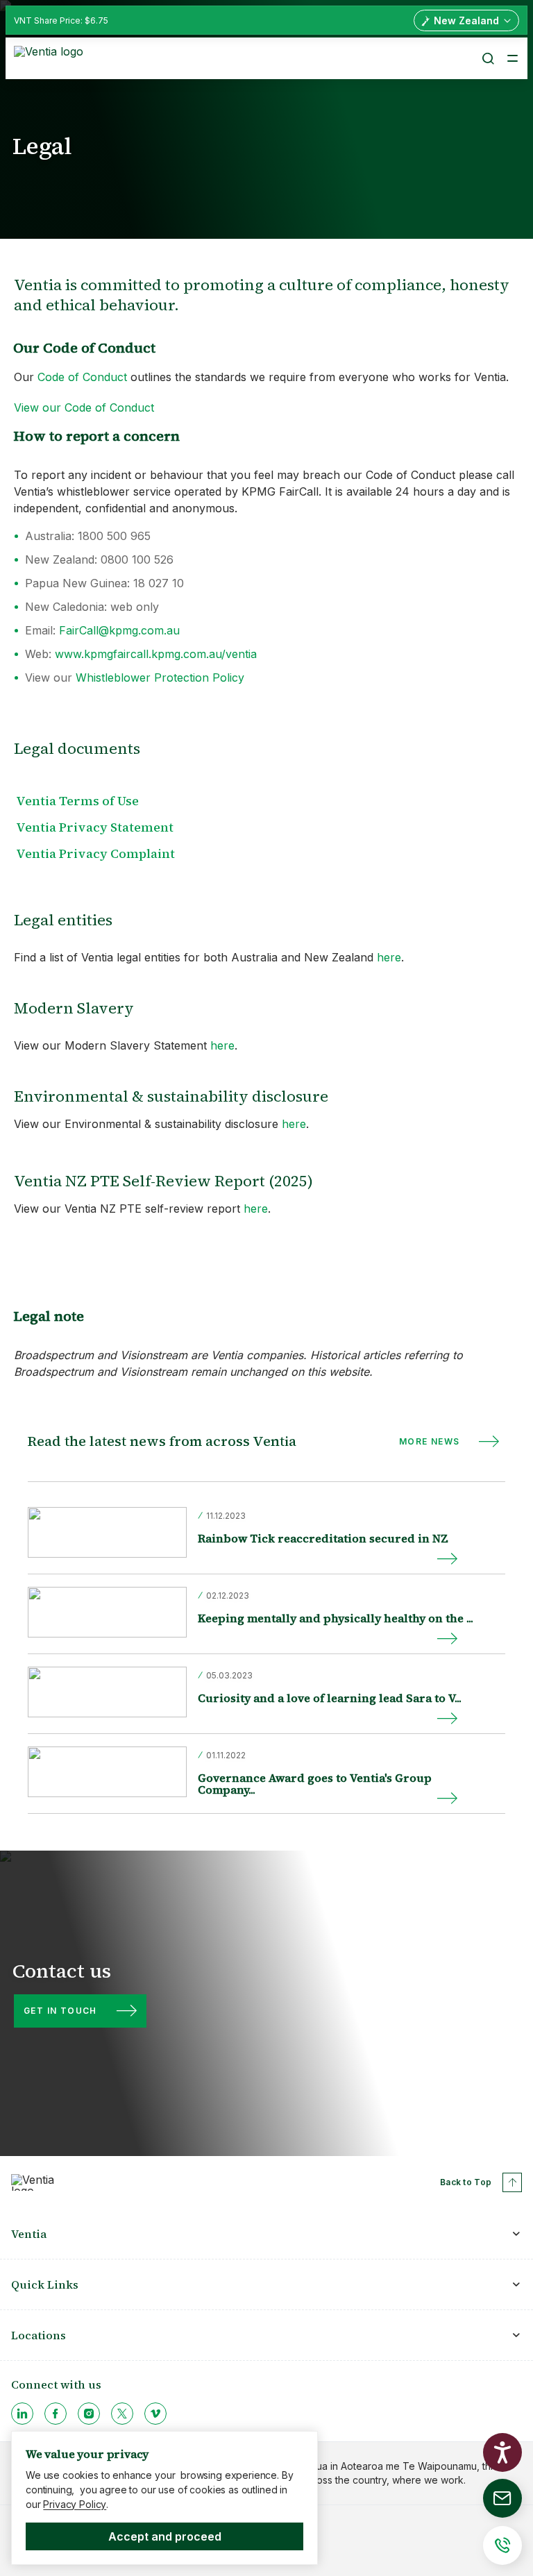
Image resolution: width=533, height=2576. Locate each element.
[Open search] (487, 58)
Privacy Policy (75, 2504)
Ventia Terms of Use (77, 801)
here (389, 957)
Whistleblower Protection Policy (160, 677)
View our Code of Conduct (84, 407)
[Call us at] (502, 2545)
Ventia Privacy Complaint (95, 853)
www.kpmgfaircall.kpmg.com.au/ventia (156, 654)
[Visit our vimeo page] (155, 2414)
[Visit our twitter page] (122, 2414)
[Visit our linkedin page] (22, 2414)
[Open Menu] (512, 58)
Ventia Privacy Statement (95, 827)
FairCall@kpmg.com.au (119, 630)
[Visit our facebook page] (56, 2414)
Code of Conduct (82, 377)
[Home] (51, 57)
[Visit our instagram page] (89, 2414)
